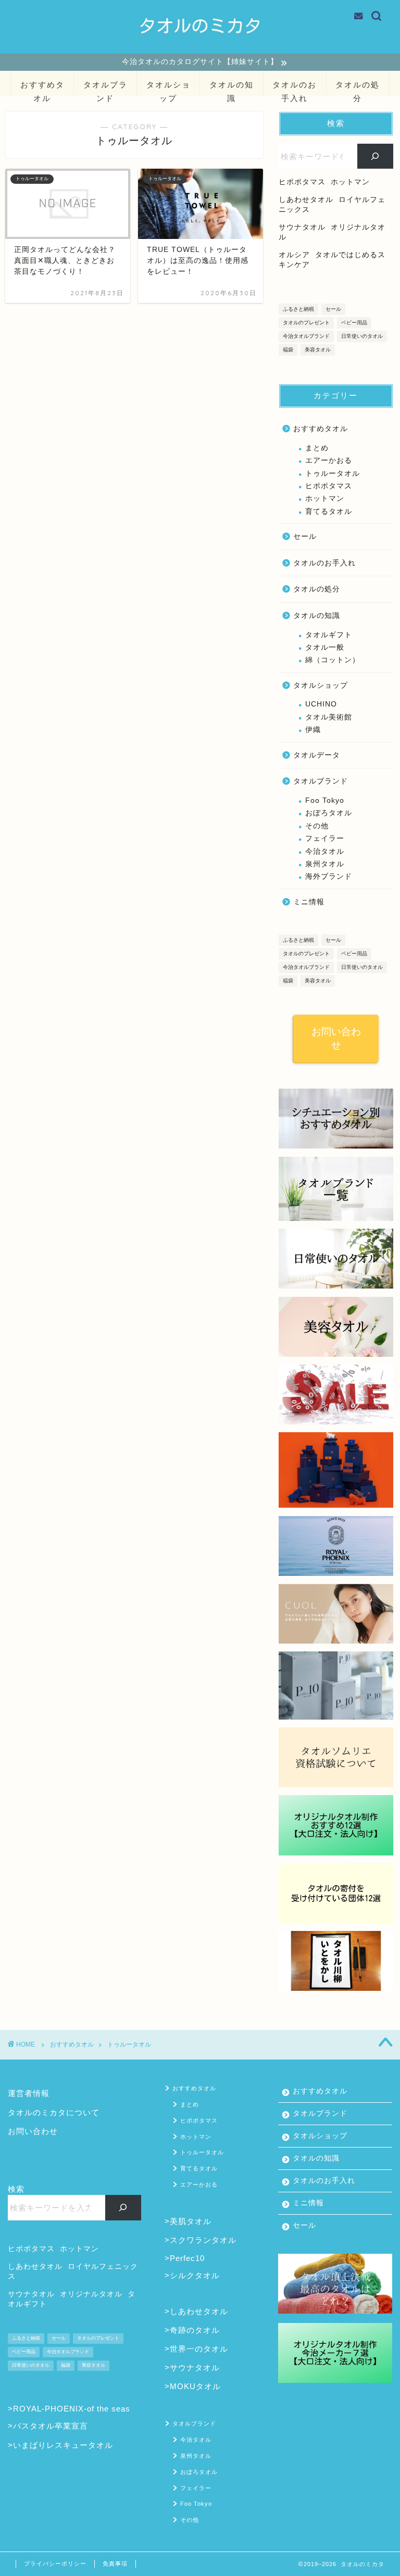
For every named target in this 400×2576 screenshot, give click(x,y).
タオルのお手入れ (295, 88)
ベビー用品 (354, 323)
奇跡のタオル (195, 2330)
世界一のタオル (199, 2349)
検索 (16, 2189)
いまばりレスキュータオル (63, 2445)
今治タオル (325, 851)
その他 (317, 826)
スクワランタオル (203, 2240)
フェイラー (325, 838)
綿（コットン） (333, 660)
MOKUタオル (195, 2386)
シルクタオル (195, 2275)
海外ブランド (329, 876)
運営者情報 (29, 2093)
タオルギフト (329, 635)
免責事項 (115, 2564)
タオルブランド (105, 88)
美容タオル (318, 350)
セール (333, 309)
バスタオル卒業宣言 (51, 2426)
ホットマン (325, 498)
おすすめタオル (42, 88)
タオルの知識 (232, 88)
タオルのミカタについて (54, 2112)
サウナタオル (195, 2367)
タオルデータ (317, 755)
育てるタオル (329, 512)
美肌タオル (191, 2221)
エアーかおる (329, 460)
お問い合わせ (336, 1038)
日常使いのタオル (362, 336)
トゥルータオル (333, 473)
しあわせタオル (199, 2311)
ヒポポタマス (329, 486)
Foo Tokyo (325, 800)
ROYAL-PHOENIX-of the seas (72, 2409)
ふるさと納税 (298, 309)
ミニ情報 (309, 902)
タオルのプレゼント (306, 323)
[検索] (375, 156)
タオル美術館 (329, 717)
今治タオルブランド (306, 336)
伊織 (313, 730)
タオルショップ (168, 88)
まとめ (317, 448)
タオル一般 (325, 647)
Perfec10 (187, 2258)
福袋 (288, 350)
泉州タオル (325, 864)
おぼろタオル (329, 813)
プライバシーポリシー (55, 2564)
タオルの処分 (358, 88)
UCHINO (321, 704)
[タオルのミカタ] (200, 46)
